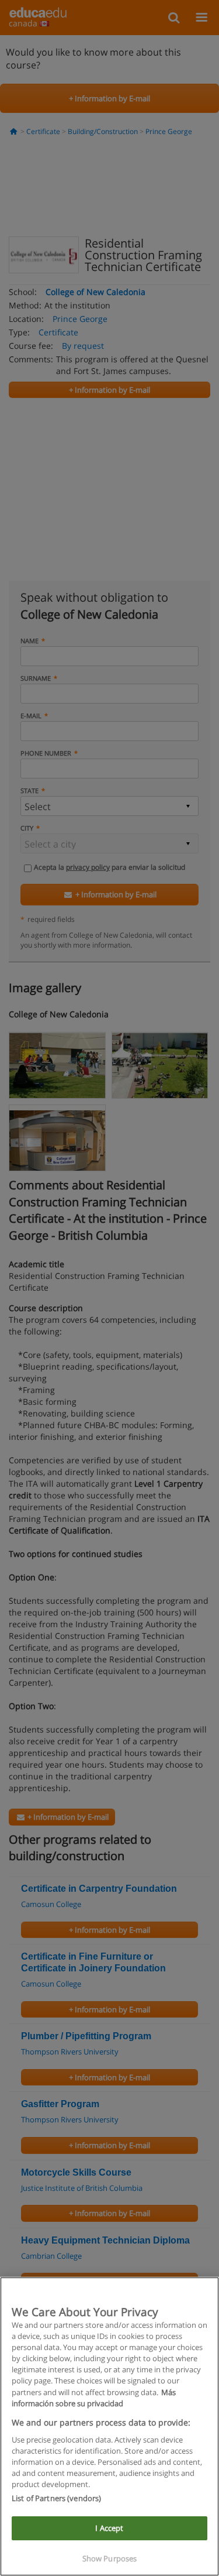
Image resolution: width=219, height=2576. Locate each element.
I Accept (109, 2528)
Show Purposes (110, 2558)
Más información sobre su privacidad (94, 2398)
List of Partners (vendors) (56, 2498)
